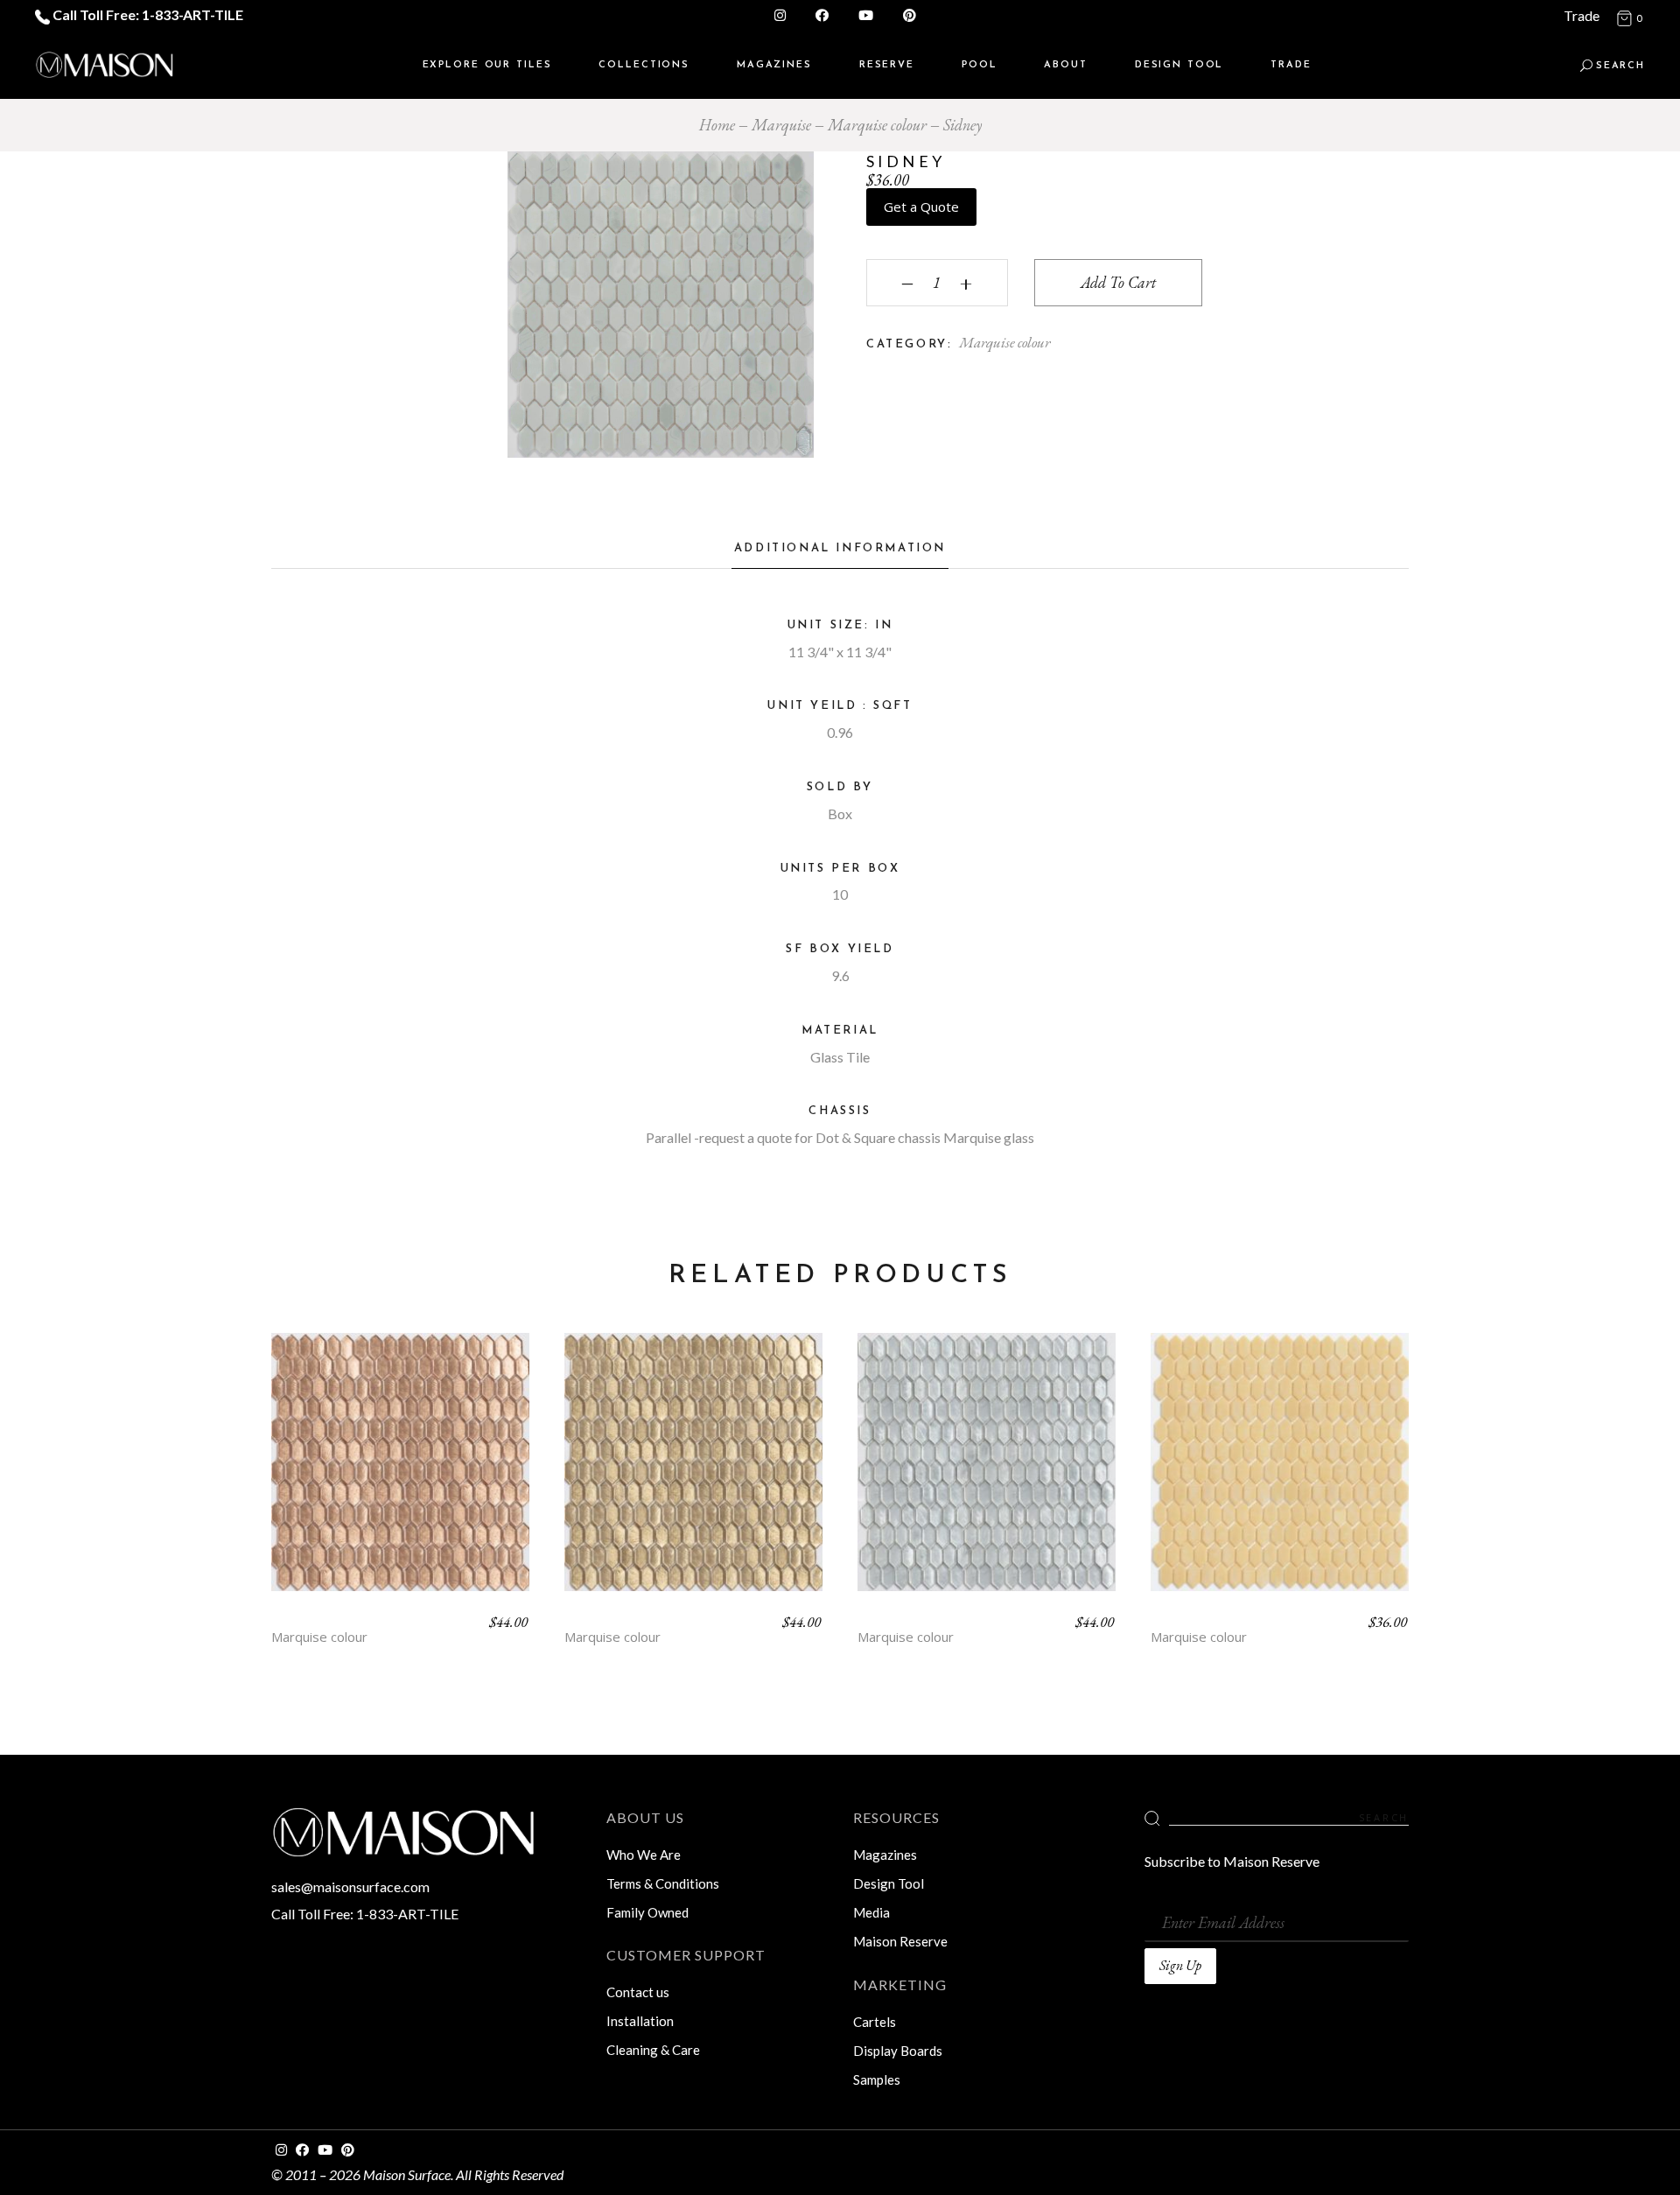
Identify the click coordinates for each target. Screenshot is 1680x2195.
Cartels (875, 2022)
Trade (1582, 15)
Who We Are (644, 1855)
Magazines (885, 1855)
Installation (640, 2021)
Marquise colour (1004, 342)
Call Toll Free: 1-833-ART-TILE (147, 14)
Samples (877, 2079)
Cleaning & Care (653, 2050)
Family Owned (647, 1912)
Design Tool (889, 1883)
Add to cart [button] (401, 1475)
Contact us (638, 1992)
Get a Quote (921, 207)
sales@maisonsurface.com (350, 1886)
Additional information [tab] (840, 548)
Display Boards (898, 2051)
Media (871, 1912)
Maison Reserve (900, 1941)
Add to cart (1118, 282)
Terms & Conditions (663, 1883)
